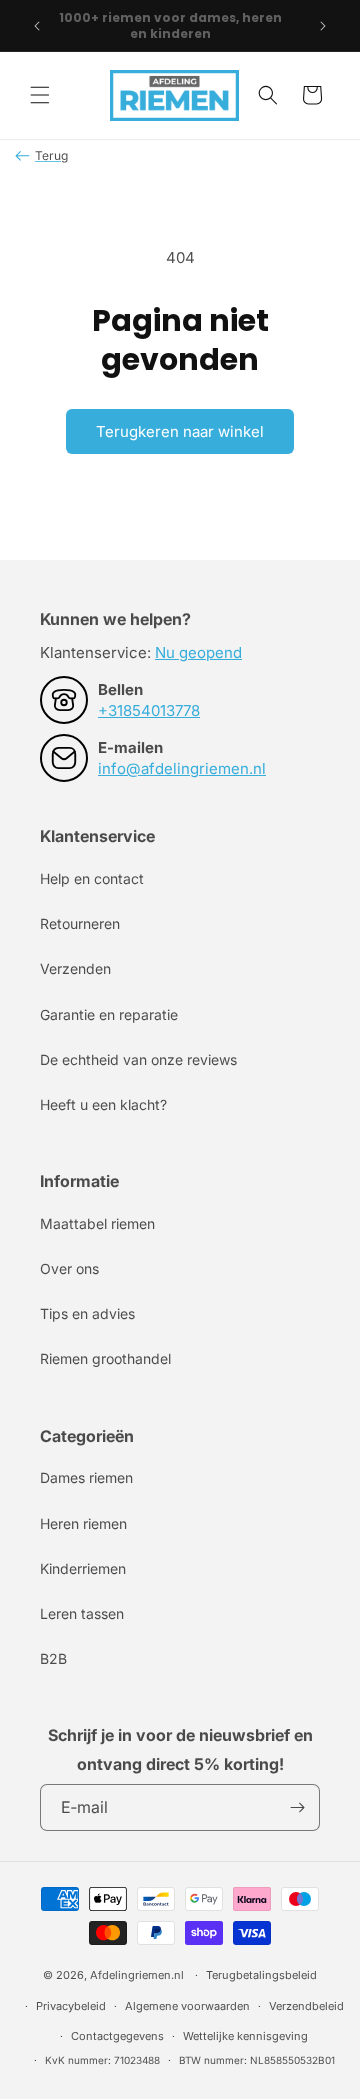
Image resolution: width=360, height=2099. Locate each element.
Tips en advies (87, 1313)
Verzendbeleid (306, 2006)
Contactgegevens (117, 2036)
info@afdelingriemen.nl (182, 768)
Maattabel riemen (97, 1223)
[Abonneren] (297, 1807)
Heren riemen (83, 1523)
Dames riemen (86, 1477)
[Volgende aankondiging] (323, 26)
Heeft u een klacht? (103, 1104)
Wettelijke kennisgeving (245, 2036)
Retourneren (80, 923)
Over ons (69, 1268)
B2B (53, 1658)
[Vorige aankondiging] (37, 26)
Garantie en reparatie (109, 1014)
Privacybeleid (71, 2006)
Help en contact (92, 878)
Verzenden (75, 968)
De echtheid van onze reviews (138, 1059)
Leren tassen (82, 1613)
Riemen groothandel (105, 1358)
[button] (40, 95)
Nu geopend (198, 652)
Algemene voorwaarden (187, 2006)
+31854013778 (149, 710)
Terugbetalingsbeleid (261, 1975)
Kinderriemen (83, 1568)
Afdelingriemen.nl (137, 1975)
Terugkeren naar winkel (180, 431)
